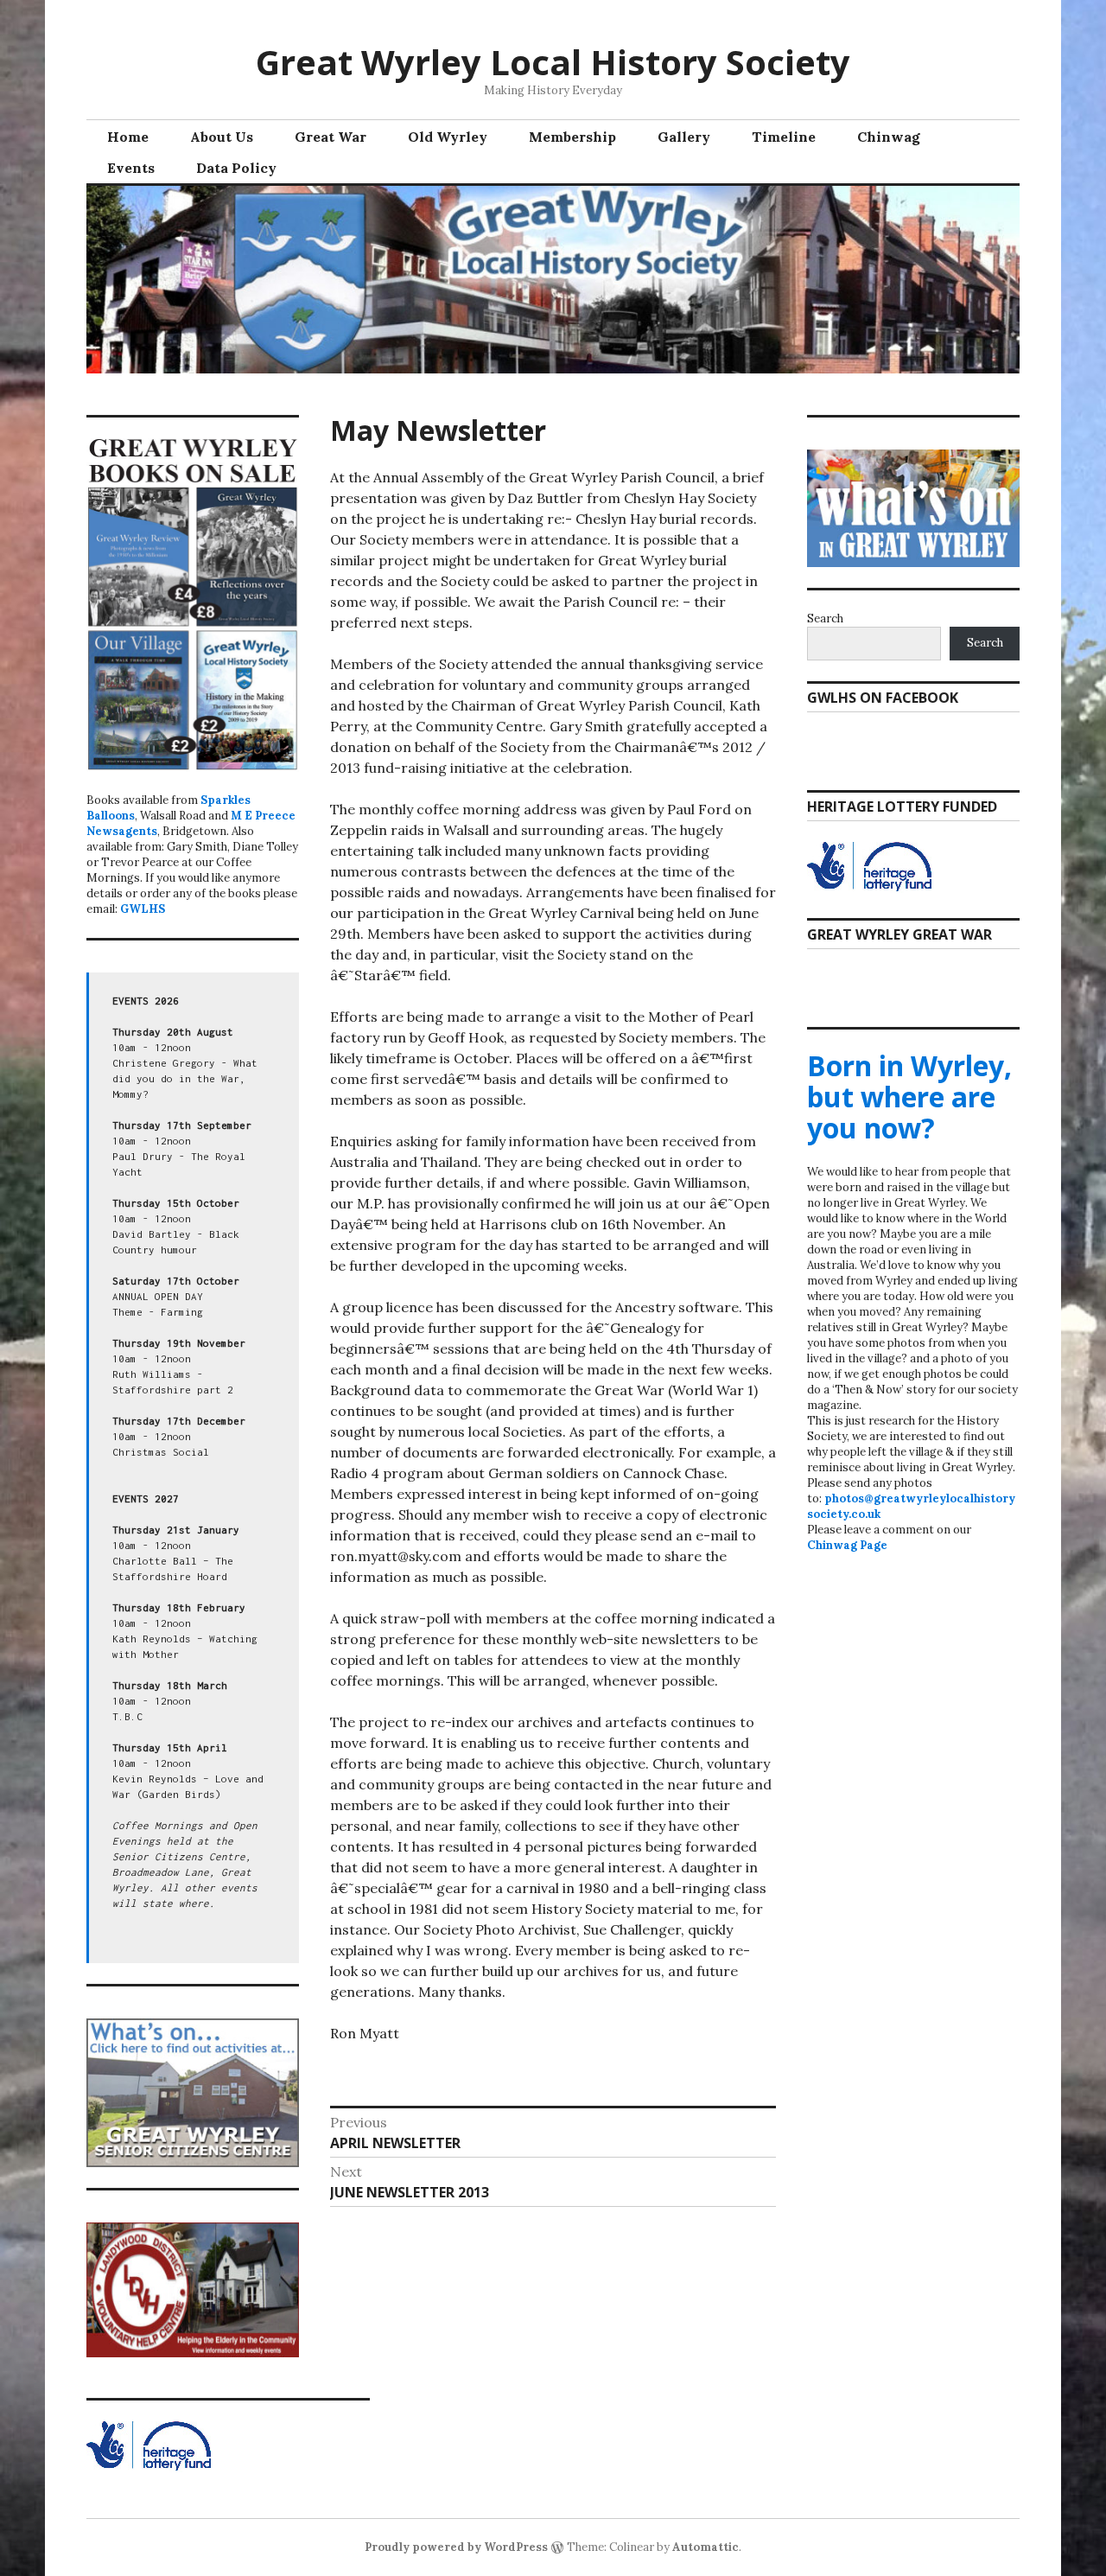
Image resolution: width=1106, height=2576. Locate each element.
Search (825, 618)
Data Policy (236, 168)
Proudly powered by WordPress (456, 2547)
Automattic (706, 2547)
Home (128, 137)
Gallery (684, 137)
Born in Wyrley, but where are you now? (909, 1097)
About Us (222, 137)
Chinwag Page (847, 1545)
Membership (572, 137)
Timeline (784, 137)
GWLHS (143, 909)
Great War (331, 137)
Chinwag (889, 137)
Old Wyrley (448, 137)
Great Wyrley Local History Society (553, 62)
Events (131, 168)
